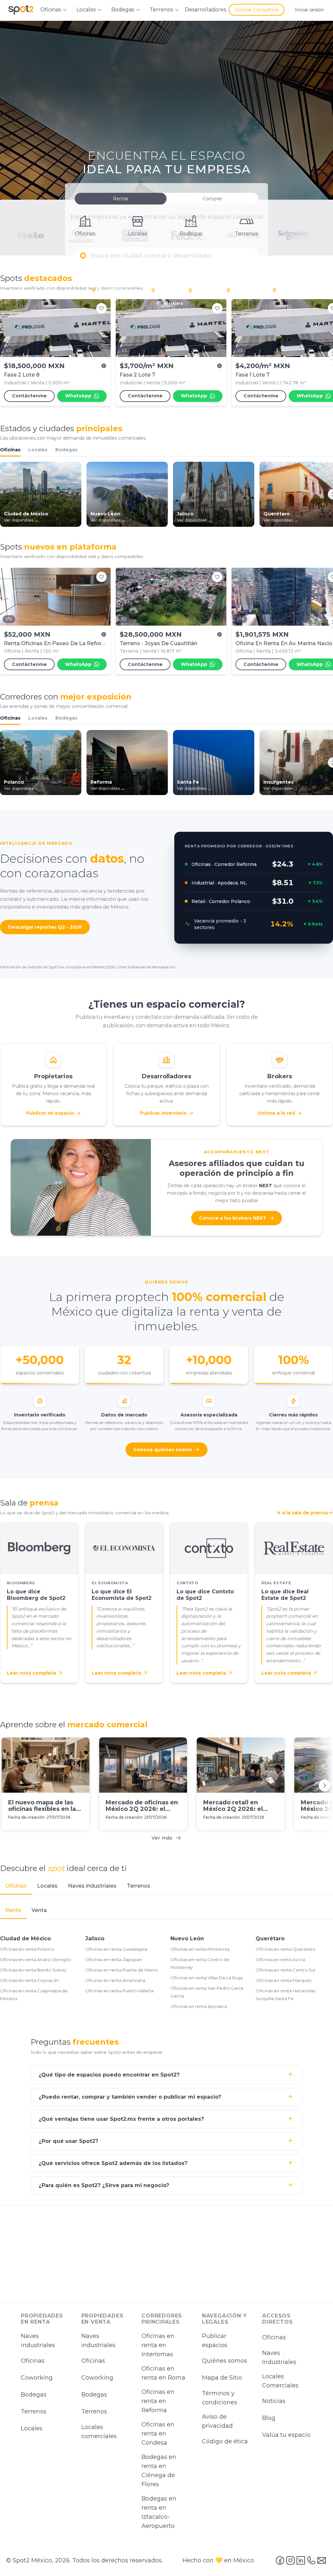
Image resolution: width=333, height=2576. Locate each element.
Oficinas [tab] (16, 1886)
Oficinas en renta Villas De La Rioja (206, 1978)
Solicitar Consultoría (257, 10)
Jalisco (95, 1939)
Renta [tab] (13, 1910)
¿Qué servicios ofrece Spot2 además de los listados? (113, 2164)
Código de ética (225, 2441)
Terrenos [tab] (139, 1886)
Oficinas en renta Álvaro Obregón (36, 1959)
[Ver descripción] (104, 366)
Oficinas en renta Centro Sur (286, 1970)
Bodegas (66, 450)
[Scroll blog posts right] (325, 1785)
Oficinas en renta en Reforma (158, 2401)
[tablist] (166, 1886)
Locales (38, 450)
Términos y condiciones (220, 2398)
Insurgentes (246, 290)
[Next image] (102, 328)
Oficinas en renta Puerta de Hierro (121, 1970)
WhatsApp (78, 396)
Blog (269, 2418)
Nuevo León (187, 1939)
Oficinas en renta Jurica (280, 1959)
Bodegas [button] (123, 10)
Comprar (212, 199)
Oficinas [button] (51, 10)
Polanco (166, 290)
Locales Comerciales (280, 2381)
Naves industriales (38, 2341)
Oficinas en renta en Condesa (158, 2434)
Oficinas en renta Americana (115, 1980)
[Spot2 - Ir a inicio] (21, 10)
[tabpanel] (166, 1958)
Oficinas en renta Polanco (27, 1949)
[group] (166, 354)
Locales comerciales (99, 2432)
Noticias (274, 2401)
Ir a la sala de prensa (303, 1513)
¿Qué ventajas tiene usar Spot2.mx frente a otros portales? (121, 2119)
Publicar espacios (215, 2341)
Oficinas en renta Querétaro (286, 1949)
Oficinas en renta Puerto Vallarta (119, 1991)
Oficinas (10, 450)
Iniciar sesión (309, 10)
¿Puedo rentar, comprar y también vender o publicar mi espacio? (130, 2097)
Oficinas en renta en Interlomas (158, 2345)
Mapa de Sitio (222, 2378)
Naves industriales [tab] (92, 1886)
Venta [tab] (39, 1910)
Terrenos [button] (161, 10)
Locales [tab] (47, 1886)
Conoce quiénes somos (163, 1449)
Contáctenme (29, 396)
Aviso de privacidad (217, 2421)
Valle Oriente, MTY (299, 290)
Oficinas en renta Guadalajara (116, 1949)
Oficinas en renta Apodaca (199, 2006)
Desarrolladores (205, 10)
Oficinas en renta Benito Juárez (33, 1970)
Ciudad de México (25, 1939)
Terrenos (34, 2411)
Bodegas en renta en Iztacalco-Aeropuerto (159, 2512)
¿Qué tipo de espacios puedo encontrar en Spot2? (109, 2075)
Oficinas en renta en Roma (163, 2373)
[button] (166, 256)
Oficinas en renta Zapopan (113, 1959)
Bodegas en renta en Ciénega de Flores (159, 2471)
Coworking (37, 2378)
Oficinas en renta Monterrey (200, 1949)
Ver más (162, 1837)
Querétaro (270, 1939)
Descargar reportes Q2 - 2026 (45, 927)
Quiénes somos (225, 2361)
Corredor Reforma (118, 290)
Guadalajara (170, 303)
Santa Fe (204, 290)
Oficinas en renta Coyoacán (29, 1980)
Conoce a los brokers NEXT (233, 1218)
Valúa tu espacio (286, 2435)
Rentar (121, 199)
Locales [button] (86, 10)
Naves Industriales (279, 2357)
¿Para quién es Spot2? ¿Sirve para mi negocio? (104, 2186)
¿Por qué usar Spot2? (68, 2141)
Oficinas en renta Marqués (283, 1980)
